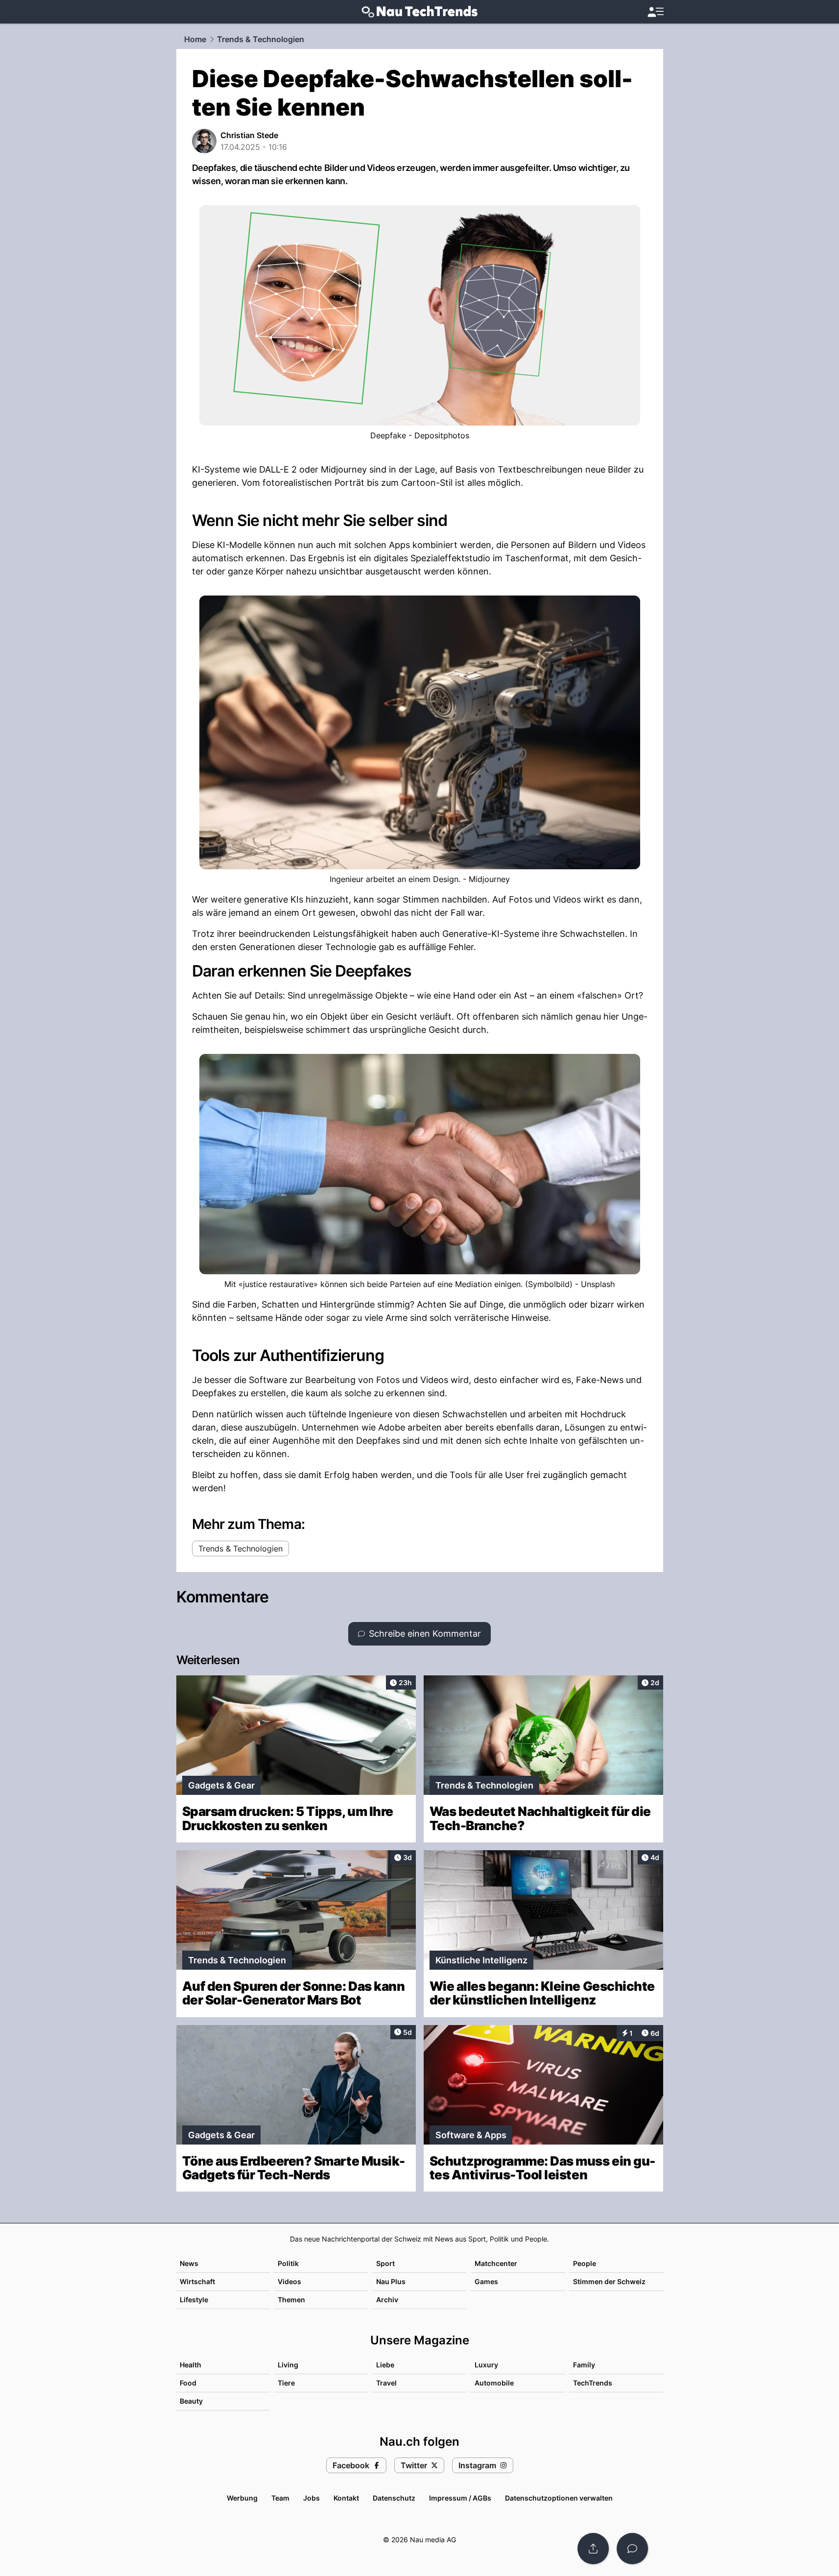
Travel (386, 2383)
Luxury (486, 2365)
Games (486, 2281)
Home (195, 39)
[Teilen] (593, 2549)
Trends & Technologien (261, 39)
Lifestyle (194, 2300)
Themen (291, 2300)
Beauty (191, 2401)
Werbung (242, 2498)
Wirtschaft (197, 2281)
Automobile (494, 2383)
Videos (289, 2281)
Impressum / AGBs (460, 2498)
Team (280, 2498)
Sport (385, 2263)
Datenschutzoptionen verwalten (559, 2498)
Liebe (385, 2365)
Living (288, 2365)
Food (188, 2383)
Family (584, 2365)
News (189, 2263)
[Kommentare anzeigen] (632, 2549)
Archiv (387, 2300)
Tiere (286, 2383)
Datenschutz (394, 2498)
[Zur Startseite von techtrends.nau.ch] (419, 12)
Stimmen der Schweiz (609, 2281)
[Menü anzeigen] (655, 12)
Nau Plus (391, 2281)
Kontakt (346, 2498)
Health (191, 2365)
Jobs (312, 2498)
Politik (288, 2263)
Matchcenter (496, 2263)
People (585, 2263)
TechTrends (593, 2383)
